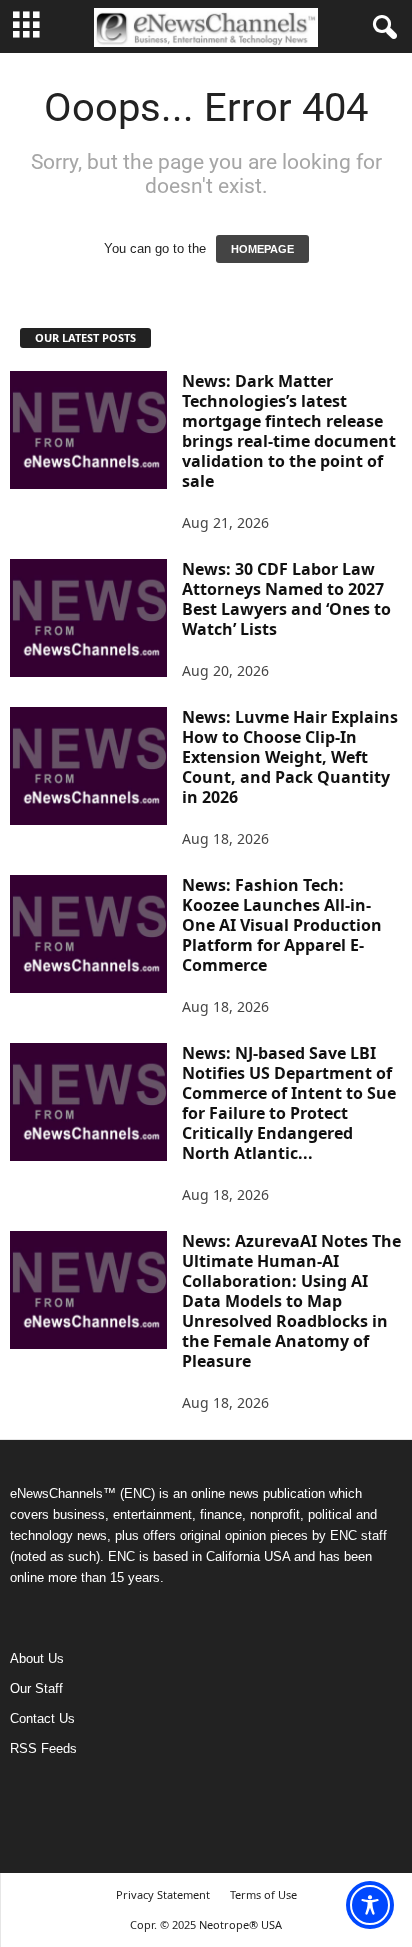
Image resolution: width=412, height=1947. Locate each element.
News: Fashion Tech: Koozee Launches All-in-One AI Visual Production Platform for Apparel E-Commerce (282, 925)
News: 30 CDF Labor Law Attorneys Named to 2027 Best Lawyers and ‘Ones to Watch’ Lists (286, 599)
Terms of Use (263, 1894)
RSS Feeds (43, 1748)
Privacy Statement (163, 1894)
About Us (37, 1658)
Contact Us (42, 1718)
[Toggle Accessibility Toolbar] (370, 1905)
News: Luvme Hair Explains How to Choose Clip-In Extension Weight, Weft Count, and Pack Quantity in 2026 (290, 757)
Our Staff (36, 1688)
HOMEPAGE (262, 249)
